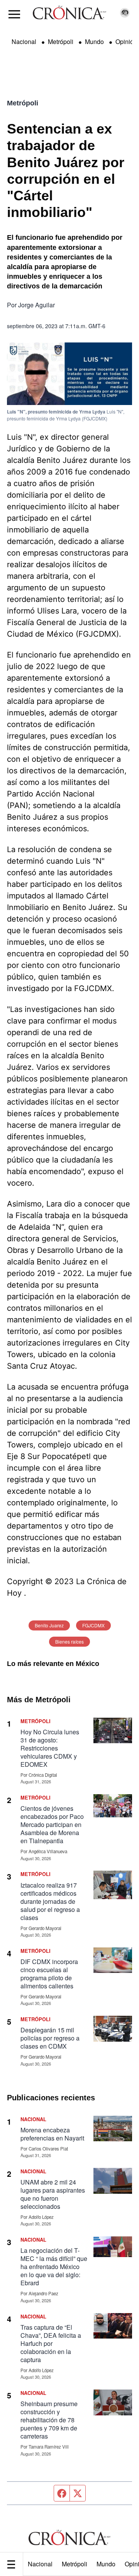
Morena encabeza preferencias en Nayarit (52, 2134)
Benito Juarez (49, 1625)
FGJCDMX (93, 1625)
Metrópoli (75, 2564)
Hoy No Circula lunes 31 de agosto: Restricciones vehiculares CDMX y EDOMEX (50, 1748)
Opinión (126, 42)
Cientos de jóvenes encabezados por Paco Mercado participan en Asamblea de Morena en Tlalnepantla (52, 1824)
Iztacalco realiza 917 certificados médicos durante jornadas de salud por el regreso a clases (50, 1901)
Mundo (106, 2564)
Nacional (40, 2564)
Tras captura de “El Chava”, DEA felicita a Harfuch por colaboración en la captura (51, 2343)
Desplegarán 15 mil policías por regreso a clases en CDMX (50, 2038)
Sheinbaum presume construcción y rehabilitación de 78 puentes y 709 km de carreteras (49, 2420)
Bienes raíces (69, 1641)
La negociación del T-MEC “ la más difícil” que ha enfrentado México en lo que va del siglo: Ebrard (54, 2267)
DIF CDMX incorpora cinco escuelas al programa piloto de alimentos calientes (49, 1974)
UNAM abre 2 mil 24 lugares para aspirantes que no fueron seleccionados (53, 2194)
